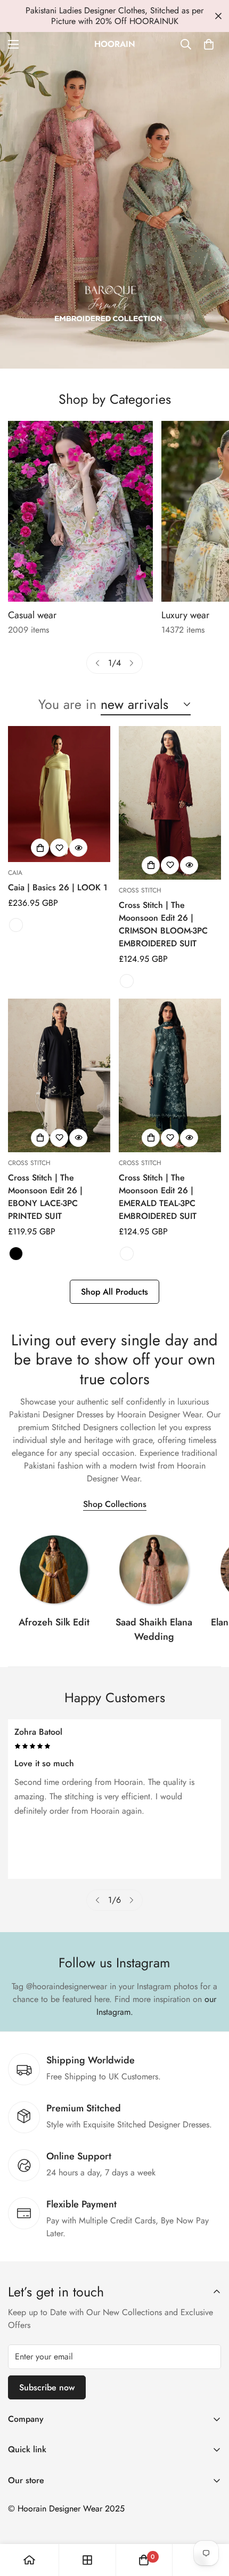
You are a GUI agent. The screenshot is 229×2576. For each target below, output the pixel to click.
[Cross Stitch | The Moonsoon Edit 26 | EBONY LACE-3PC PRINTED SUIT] (59, 1075)
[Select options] (40, 848)
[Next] (132, 663)
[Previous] (97, 663)
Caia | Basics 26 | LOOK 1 (58, 887)
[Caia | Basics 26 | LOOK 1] (59, 794)
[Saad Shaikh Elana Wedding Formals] (154, 1569)
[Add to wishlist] (59, 848)
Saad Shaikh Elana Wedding (154, 1629)
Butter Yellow (16, 925)
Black (16, 1254)
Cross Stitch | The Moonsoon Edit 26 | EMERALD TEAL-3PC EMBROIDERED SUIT (158, 1197)
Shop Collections (115, 1504)
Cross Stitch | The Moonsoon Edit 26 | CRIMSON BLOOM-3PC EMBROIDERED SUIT (163, 924)
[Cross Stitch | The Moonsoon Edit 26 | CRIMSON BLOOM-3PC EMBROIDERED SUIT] (170, 803)
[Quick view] (78, 848)
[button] (209, 44)
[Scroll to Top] (210, 2519)
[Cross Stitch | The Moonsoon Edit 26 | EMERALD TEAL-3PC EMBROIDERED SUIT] (170, 1075)
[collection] (54, 1569)
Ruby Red (127, 981)
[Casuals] (80, 511)
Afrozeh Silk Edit (54, 1622)
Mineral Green (127, 1254)
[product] (29, 2560)
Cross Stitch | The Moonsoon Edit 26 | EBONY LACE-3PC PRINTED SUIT (45, 1197)
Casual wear (32, 615)
